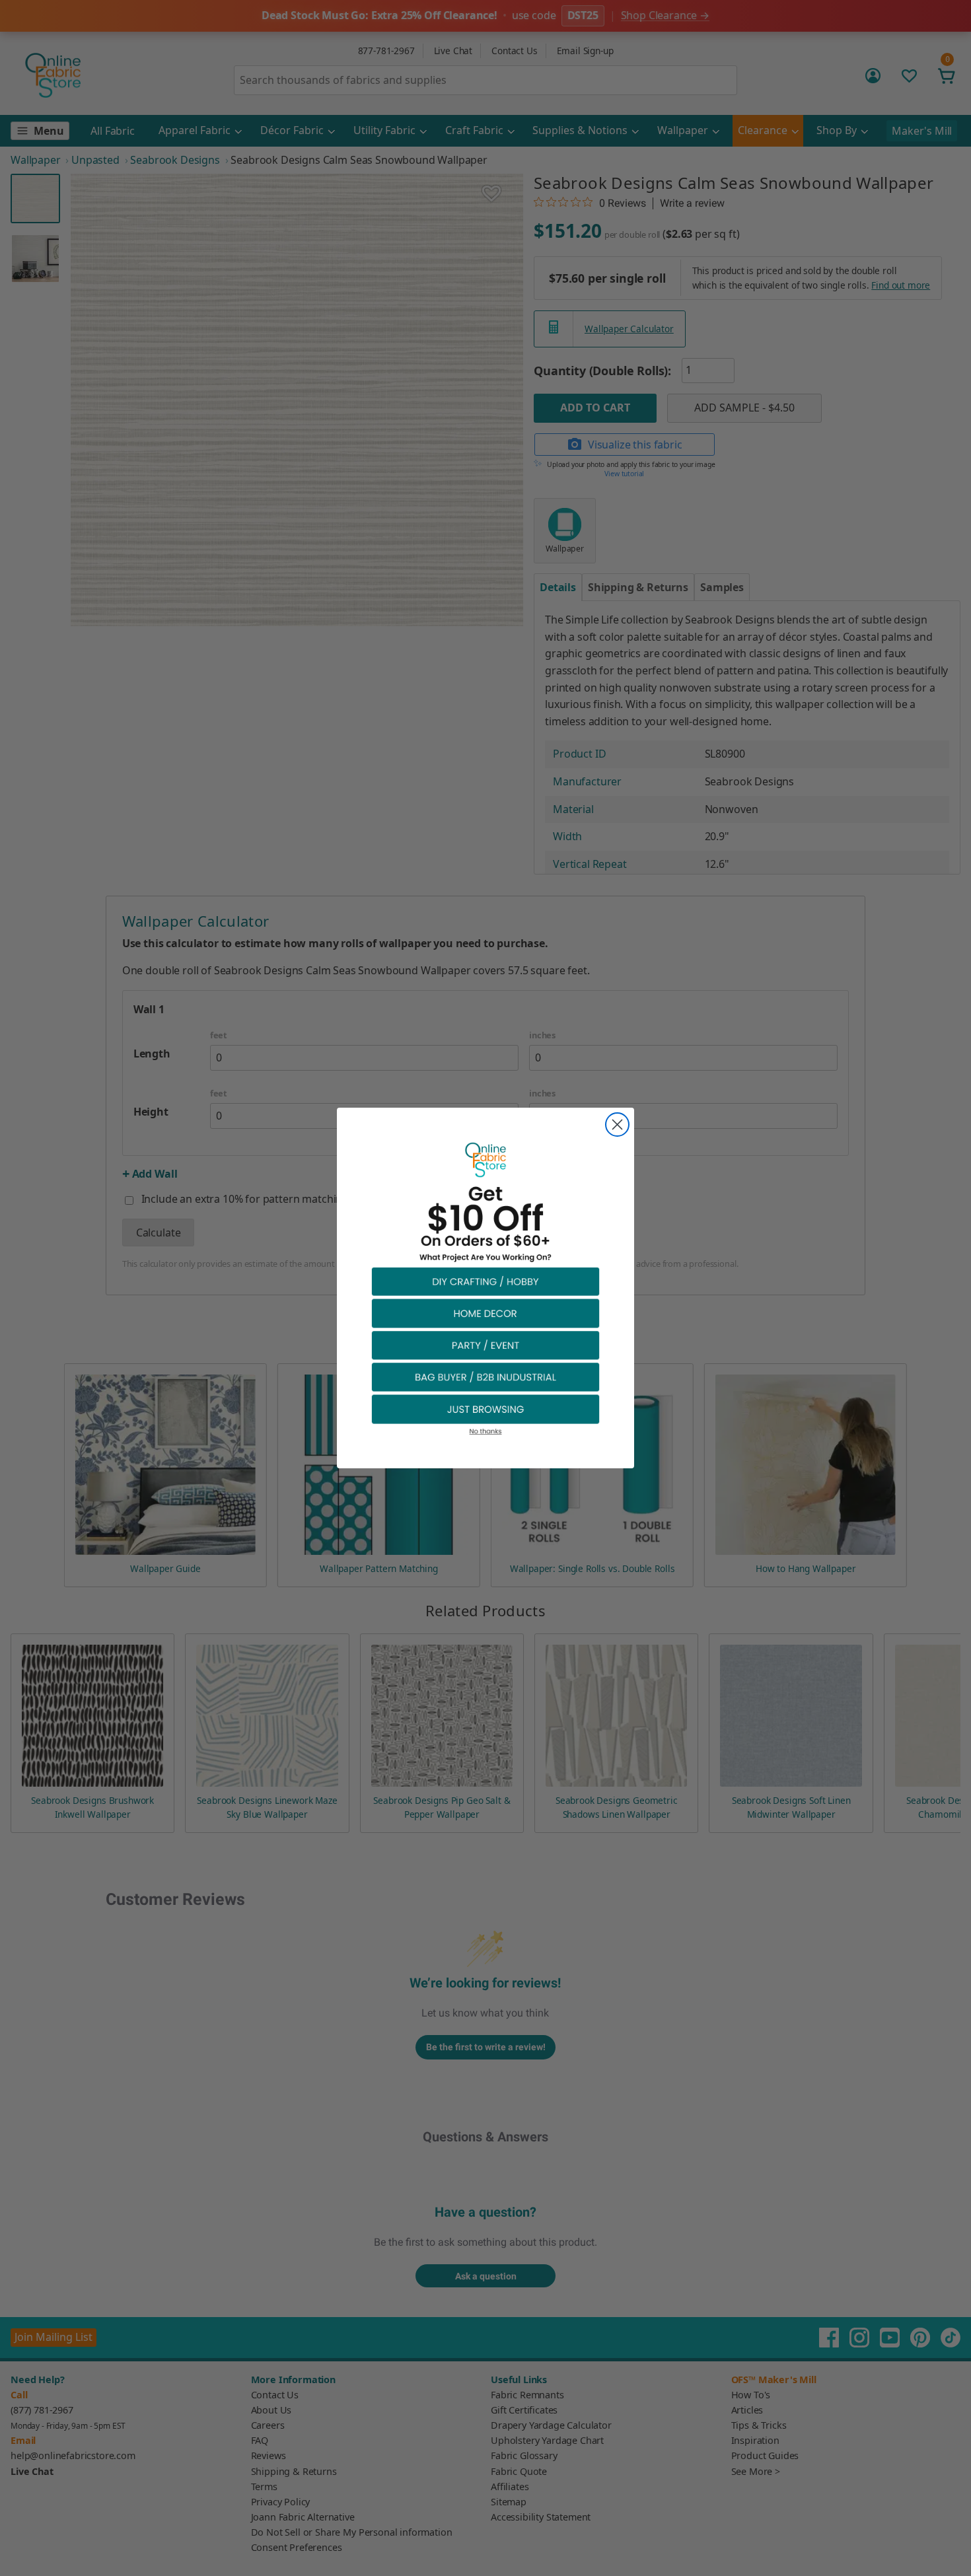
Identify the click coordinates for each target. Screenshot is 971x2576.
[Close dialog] (617, 1125)
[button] (485, 1281)
